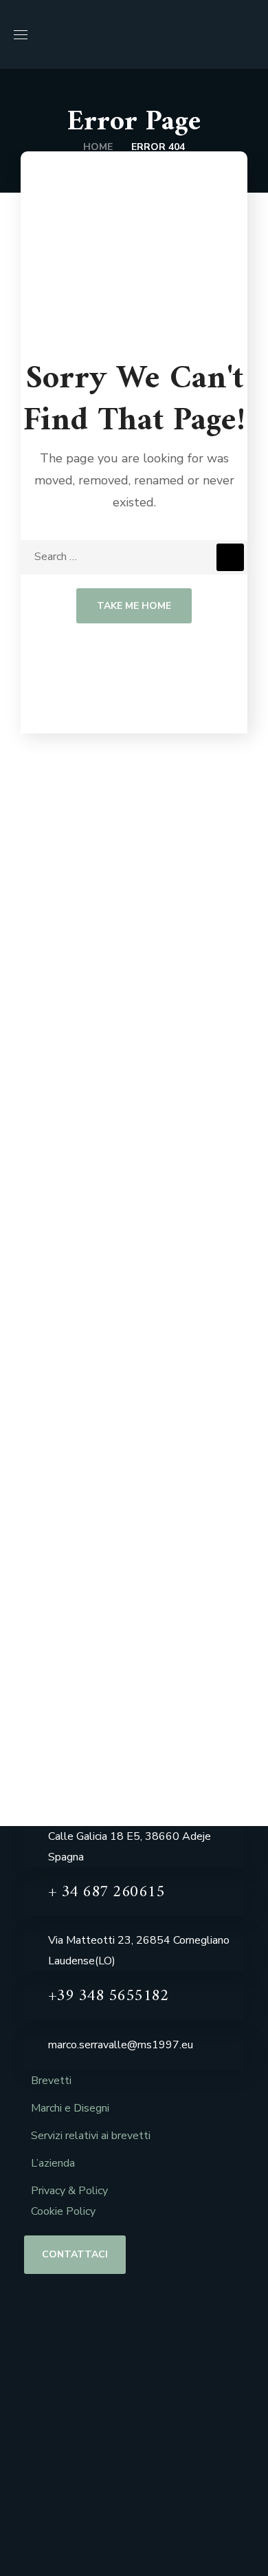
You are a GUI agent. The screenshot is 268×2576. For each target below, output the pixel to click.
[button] (249, 34)
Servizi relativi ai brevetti (91, 2136)
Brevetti (51, 2081)
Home (98, 147)
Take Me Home (134, 606)
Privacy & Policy (69, 2191)
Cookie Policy (63, 2211)
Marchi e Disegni (70, 2108)
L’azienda (53, 2163)
